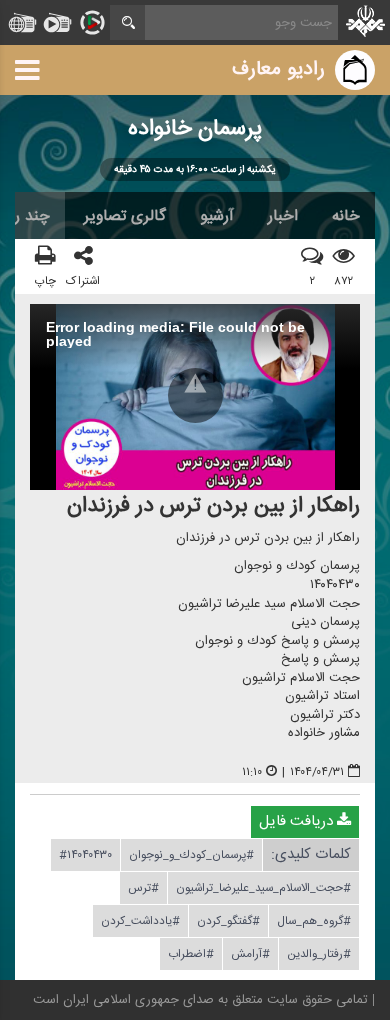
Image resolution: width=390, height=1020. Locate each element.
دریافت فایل (298, 821)
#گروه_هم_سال (314, 921)
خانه (346, 216)
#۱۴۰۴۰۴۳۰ (85, 855)
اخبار (283, 216)
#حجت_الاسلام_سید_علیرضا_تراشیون (263, 888)
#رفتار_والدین (319, 954)
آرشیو (217, 216)
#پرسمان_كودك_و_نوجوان (191, 855)
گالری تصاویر (125, 216)
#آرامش (250, 954)
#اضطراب (191, 954)
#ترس (143, 888)
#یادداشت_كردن (140, 921)
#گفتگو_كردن (228, 921)
